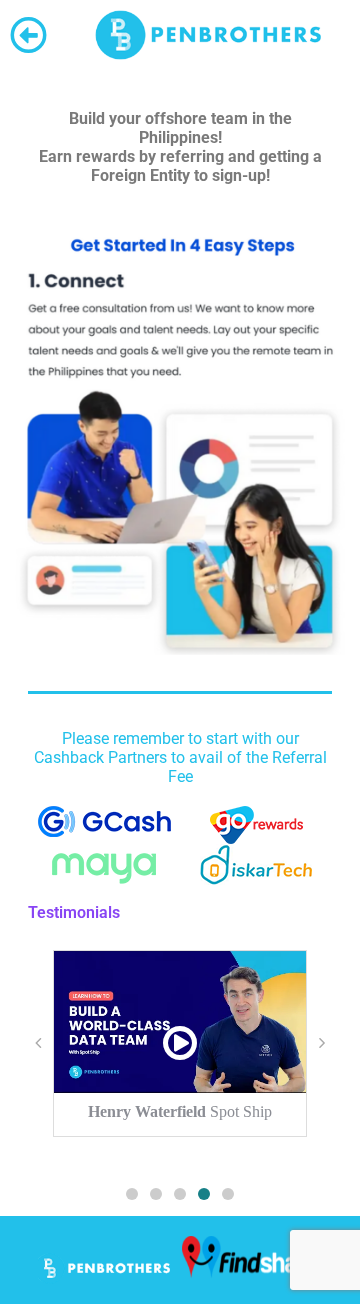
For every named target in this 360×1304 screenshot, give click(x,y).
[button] (132, 1194)
